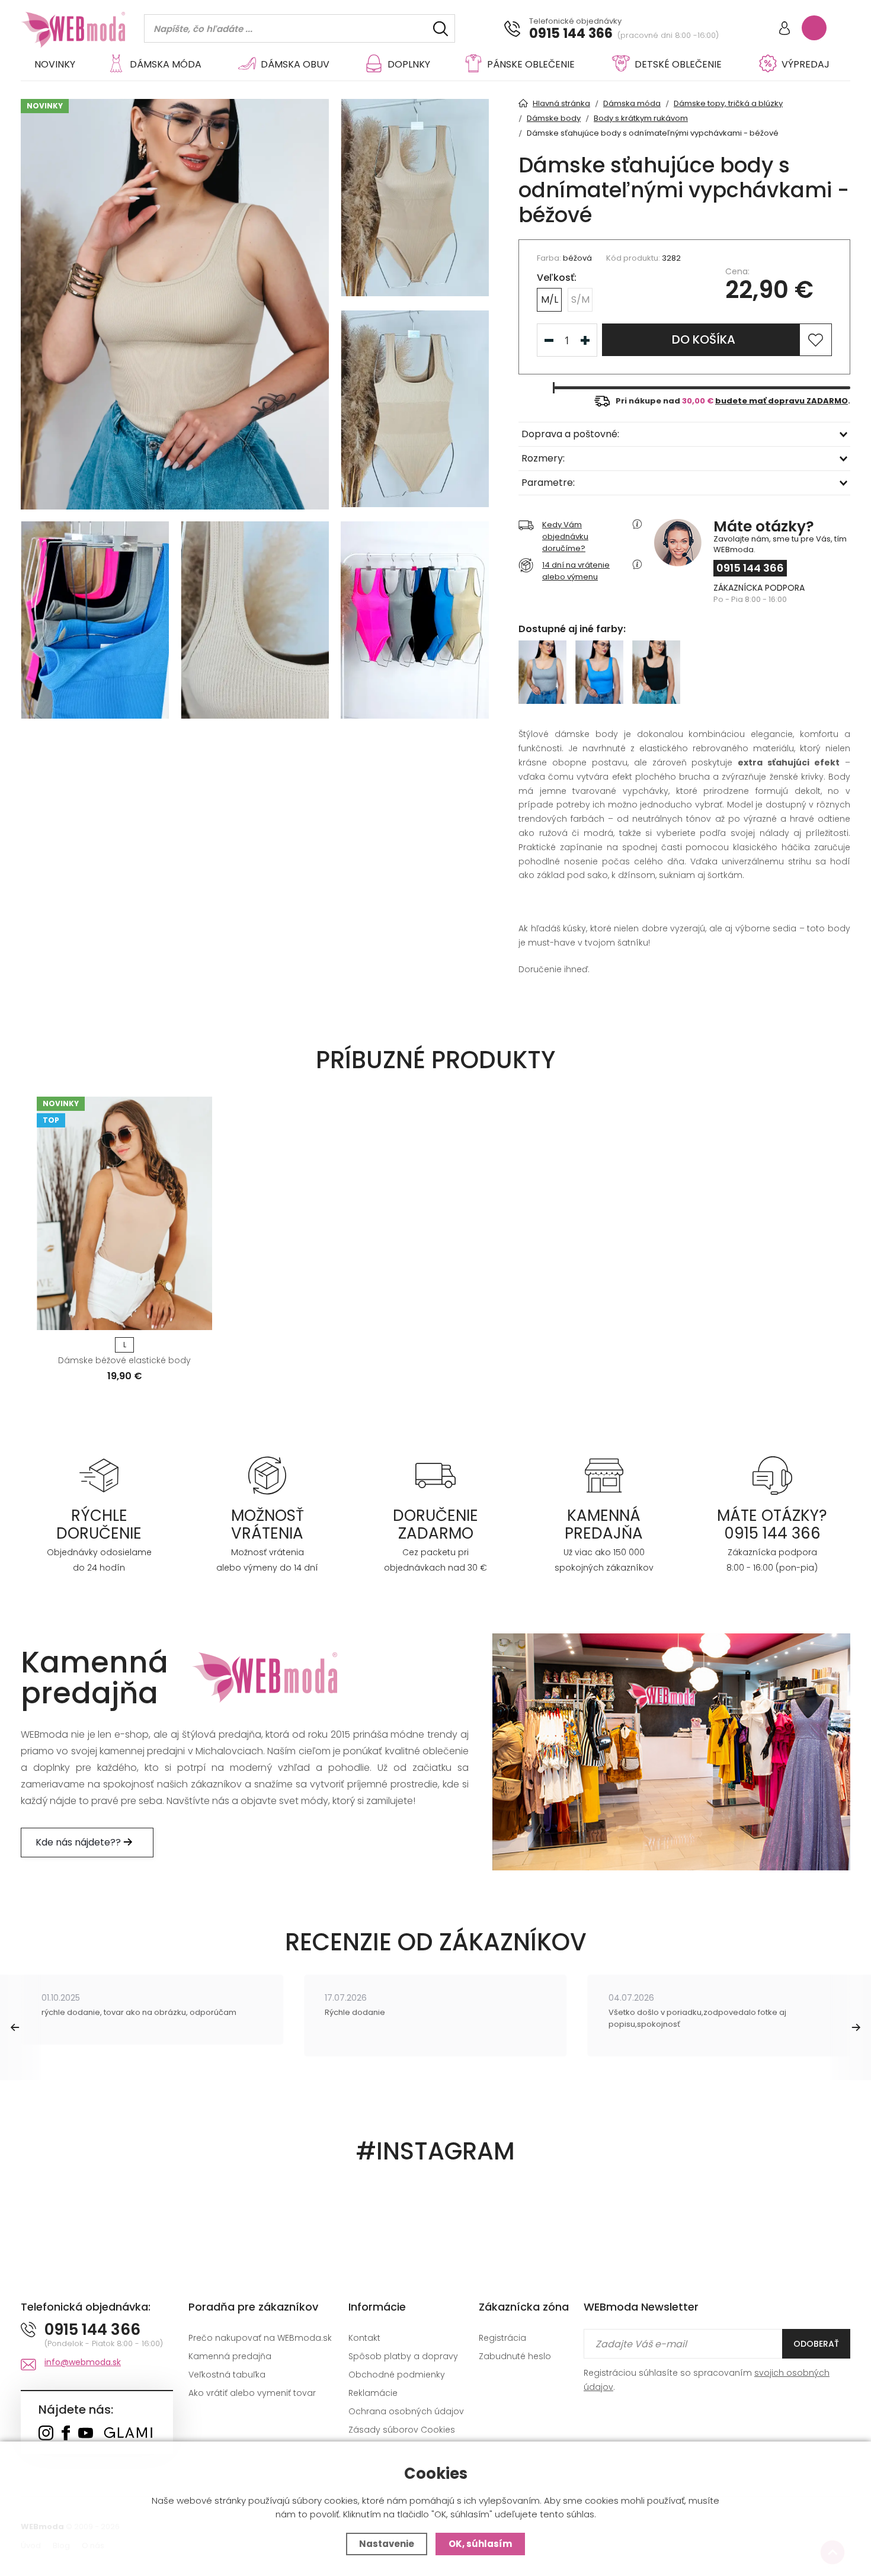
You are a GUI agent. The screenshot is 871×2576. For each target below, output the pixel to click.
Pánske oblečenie (531, 64)
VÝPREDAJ (806, 64)
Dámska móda (166, 64)
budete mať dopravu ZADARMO (782, 401)
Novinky (55, 64)
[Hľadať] (441, 29)
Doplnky (409, 64)
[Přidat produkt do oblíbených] (198, 1317)
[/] (99, 1475)
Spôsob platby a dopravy (403, 2356)
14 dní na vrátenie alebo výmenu (576, 571)
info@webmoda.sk (83, 2362)
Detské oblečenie (678, 64)
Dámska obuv (295, 64)
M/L (550, 299)
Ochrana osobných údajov (406, 2411)
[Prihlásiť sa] (784, 29)
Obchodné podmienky (397, 2375)
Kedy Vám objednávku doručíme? (565, 536)
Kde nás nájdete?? (79, 1842)
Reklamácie (373, 2393)
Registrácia (502, 2338)
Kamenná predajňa (230, 2356)
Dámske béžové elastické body (124, 1360)
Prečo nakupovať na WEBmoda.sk (260, 2338)
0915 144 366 (571, 34)
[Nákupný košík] (814, 28)
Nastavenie (387, 2544)
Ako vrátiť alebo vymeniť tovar (252, 2393)
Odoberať (816, 2344)
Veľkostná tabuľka (227, 2375)
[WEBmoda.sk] (46, 2434)
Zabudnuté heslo (515, 2356)
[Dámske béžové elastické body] (124, 1213)
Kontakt (364, 2338)
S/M (580, 299)
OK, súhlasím (480, 2544)
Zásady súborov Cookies (402, 2430)
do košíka (704, 339)
